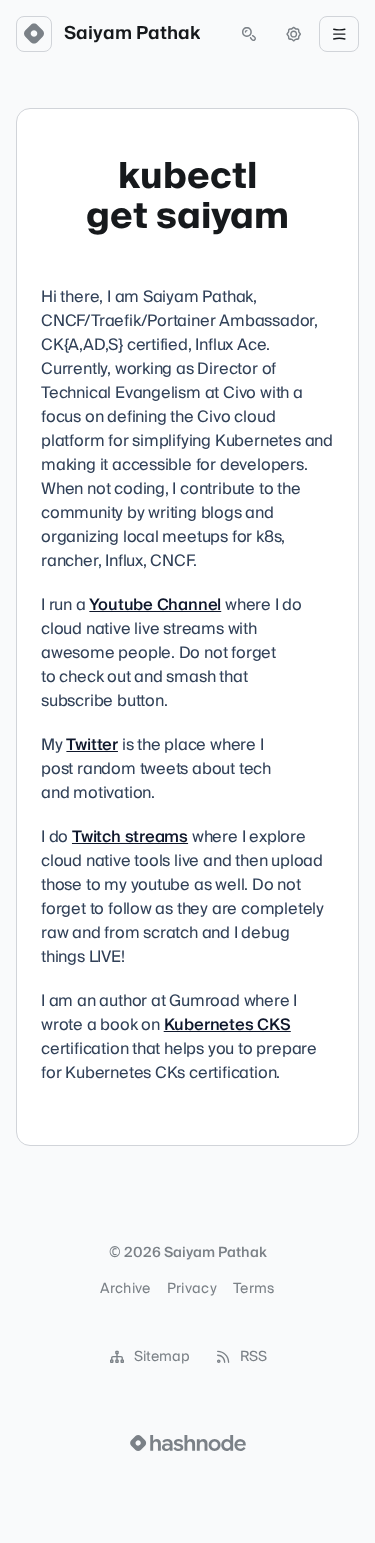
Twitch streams (130, 837)
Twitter (92, 745)
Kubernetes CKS (227, 1025)
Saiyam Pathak (132, 34)
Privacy (192, 1289)
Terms (254, 1289)
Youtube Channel (155, 605)
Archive (125, 1289)
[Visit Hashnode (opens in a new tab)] (188, 1443)
